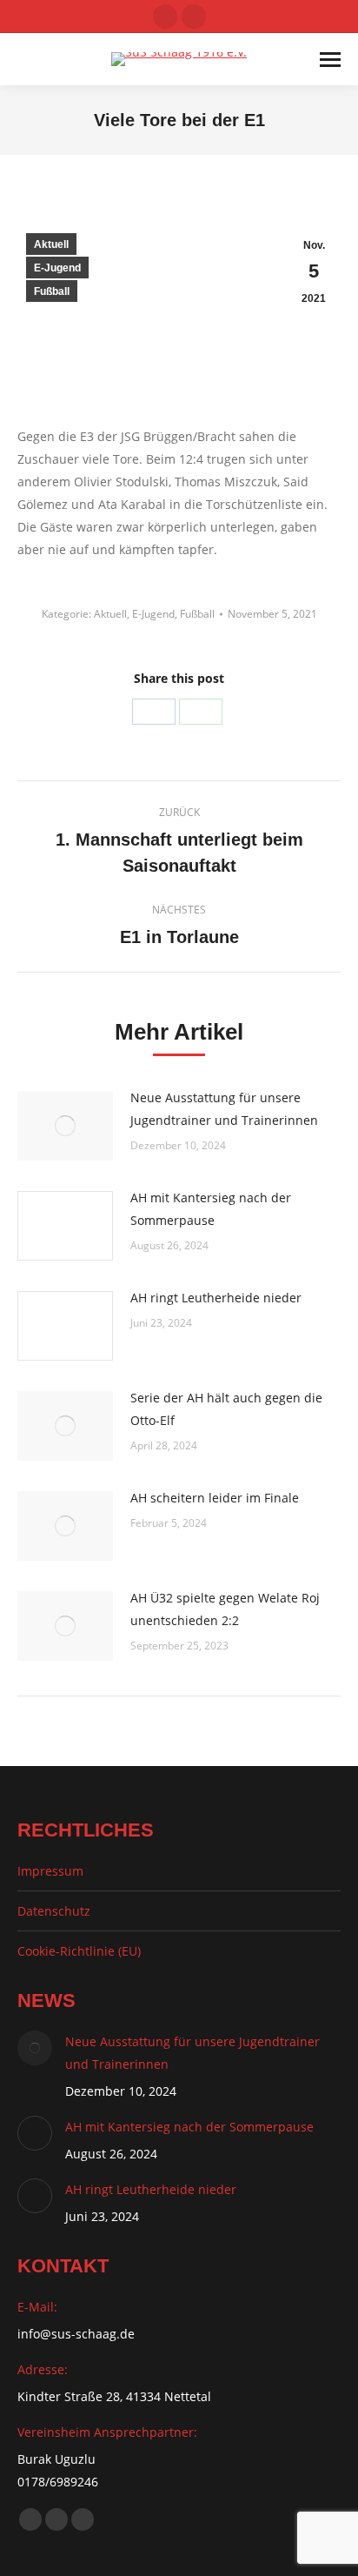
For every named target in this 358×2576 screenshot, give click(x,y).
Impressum (50, 1871)
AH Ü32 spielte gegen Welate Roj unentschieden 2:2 (225, 1609)
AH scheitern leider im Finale (215, 1498)
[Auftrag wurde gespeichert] (65, 1126)
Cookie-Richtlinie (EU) (79, 1951)
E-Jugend (57, 268)
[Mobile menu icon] (330, 60)
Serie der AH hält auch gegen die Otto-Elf (226, 1409)
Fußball (52, 291)
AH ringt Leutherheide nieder (216, 1298)
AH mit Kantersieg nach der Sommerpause (211, 1209)
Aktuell (51, 244)
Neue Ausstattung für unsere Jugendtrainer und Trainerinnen (224, 1109)
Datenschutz (54, 1911)
